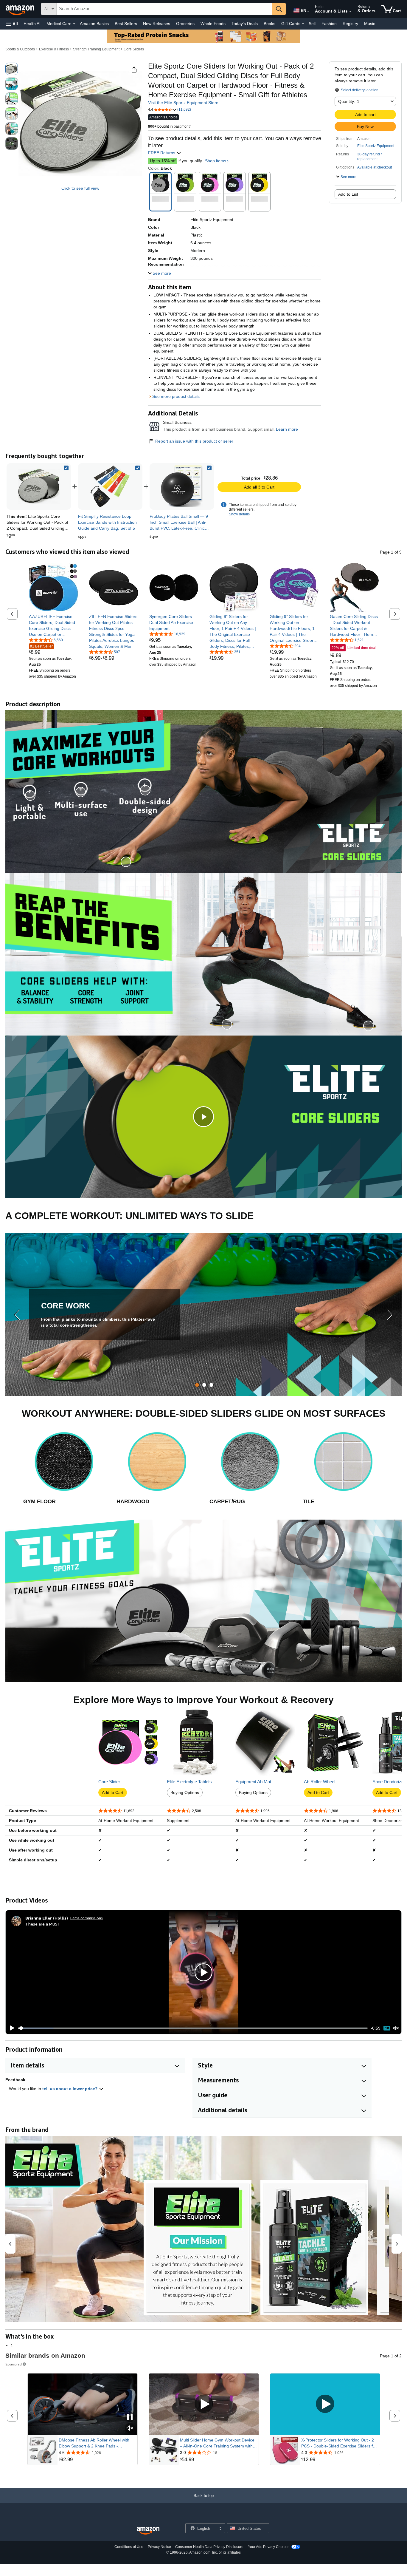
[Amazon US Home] (148, 2531)
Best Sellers (126, 24)
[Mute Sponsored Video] (130, 2429)
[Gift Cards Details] (303, 24)
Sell (312, 24)
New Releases (157, 24)
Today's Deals (245, 24)
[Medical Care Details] (74, 24)
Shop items (216, 161)
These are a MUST (43, 1924)
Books (269, 24)
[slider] (193, 2028)
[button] (12, 24)
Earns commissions (87, 1918)
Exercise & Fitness (54, 49)
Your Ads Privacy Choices (269, 2547)
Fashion (329, 24)
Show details (239, 514)
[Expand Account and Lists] (350, 12)
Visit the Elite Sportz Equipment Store (183, 103)
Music (370, 24)
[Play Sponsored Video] (204, 2404)
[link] (110, 486)
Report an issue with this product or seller (194, 441)
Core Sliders (134, 49)
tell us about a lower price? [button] (71, 2089)
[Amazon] (21, 9)
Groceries (185, 24)
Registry (350, 24)
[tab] (197, 1385)
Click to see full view (80, 188)
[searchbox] (164, 9)
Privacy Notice (159, 2547)
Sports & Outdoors (20, 49)
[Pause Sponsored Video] (130, 2417)
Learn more (287, 429)
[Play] (10, 2028)
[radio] (12, 69)
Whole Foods (213, 24)
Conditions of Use (129, 2547)
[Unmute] (396, 2028)
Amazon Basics (94, 24)
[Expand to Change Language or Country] (308, 11)
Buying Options (185, 1792)
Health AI (32, 24)
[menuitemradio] (387, 2028)
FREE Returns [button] (162, 153)
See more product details (176, 396)
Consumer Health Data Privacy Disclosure (209, 2547)
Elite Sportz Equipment (376, 146)
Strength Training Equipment (96, 49)
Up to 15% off (163, 161)
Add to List (348, 194)
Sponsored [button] (14, 2364)
